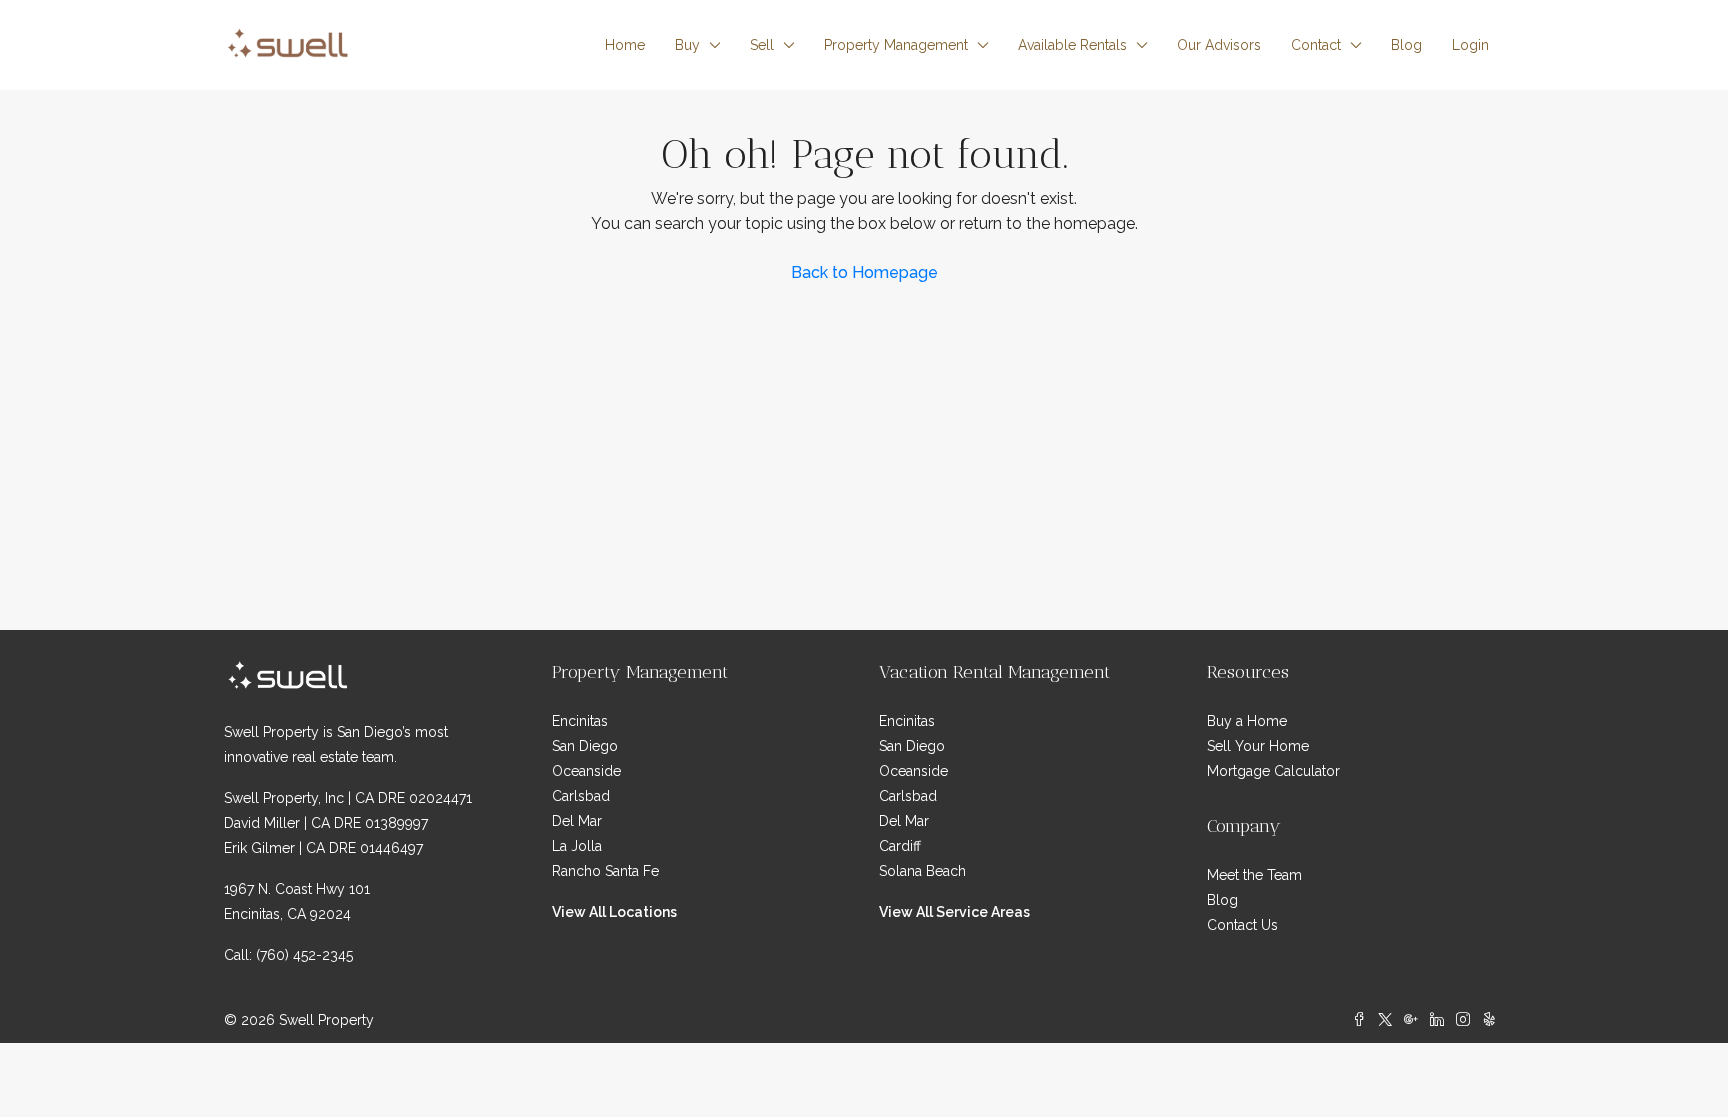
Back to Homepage (864, 272)
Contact (1316, 45)
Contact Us (1242, 925)
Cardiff (900, 846)
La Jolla (577, 846)
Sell (762, 45)
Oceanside (586, 771)
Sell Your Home (1258, 746)
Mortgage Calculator (1273, 771)
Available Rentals (1072, 45)
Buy (687, 45)
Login (1470, 45)
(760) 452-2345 (304, 955)
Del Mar (577, 821)
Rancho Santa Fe (605, 871)
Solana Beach (922, 871)
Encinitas (580, 721)
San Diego (585, 746)
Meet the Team (1254, 875)
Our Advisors (1219, 45)
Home (625, 45)
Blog (1406, 45)
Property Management (896, 45)
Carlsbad (581, 796)
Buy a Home (1247, 721)
